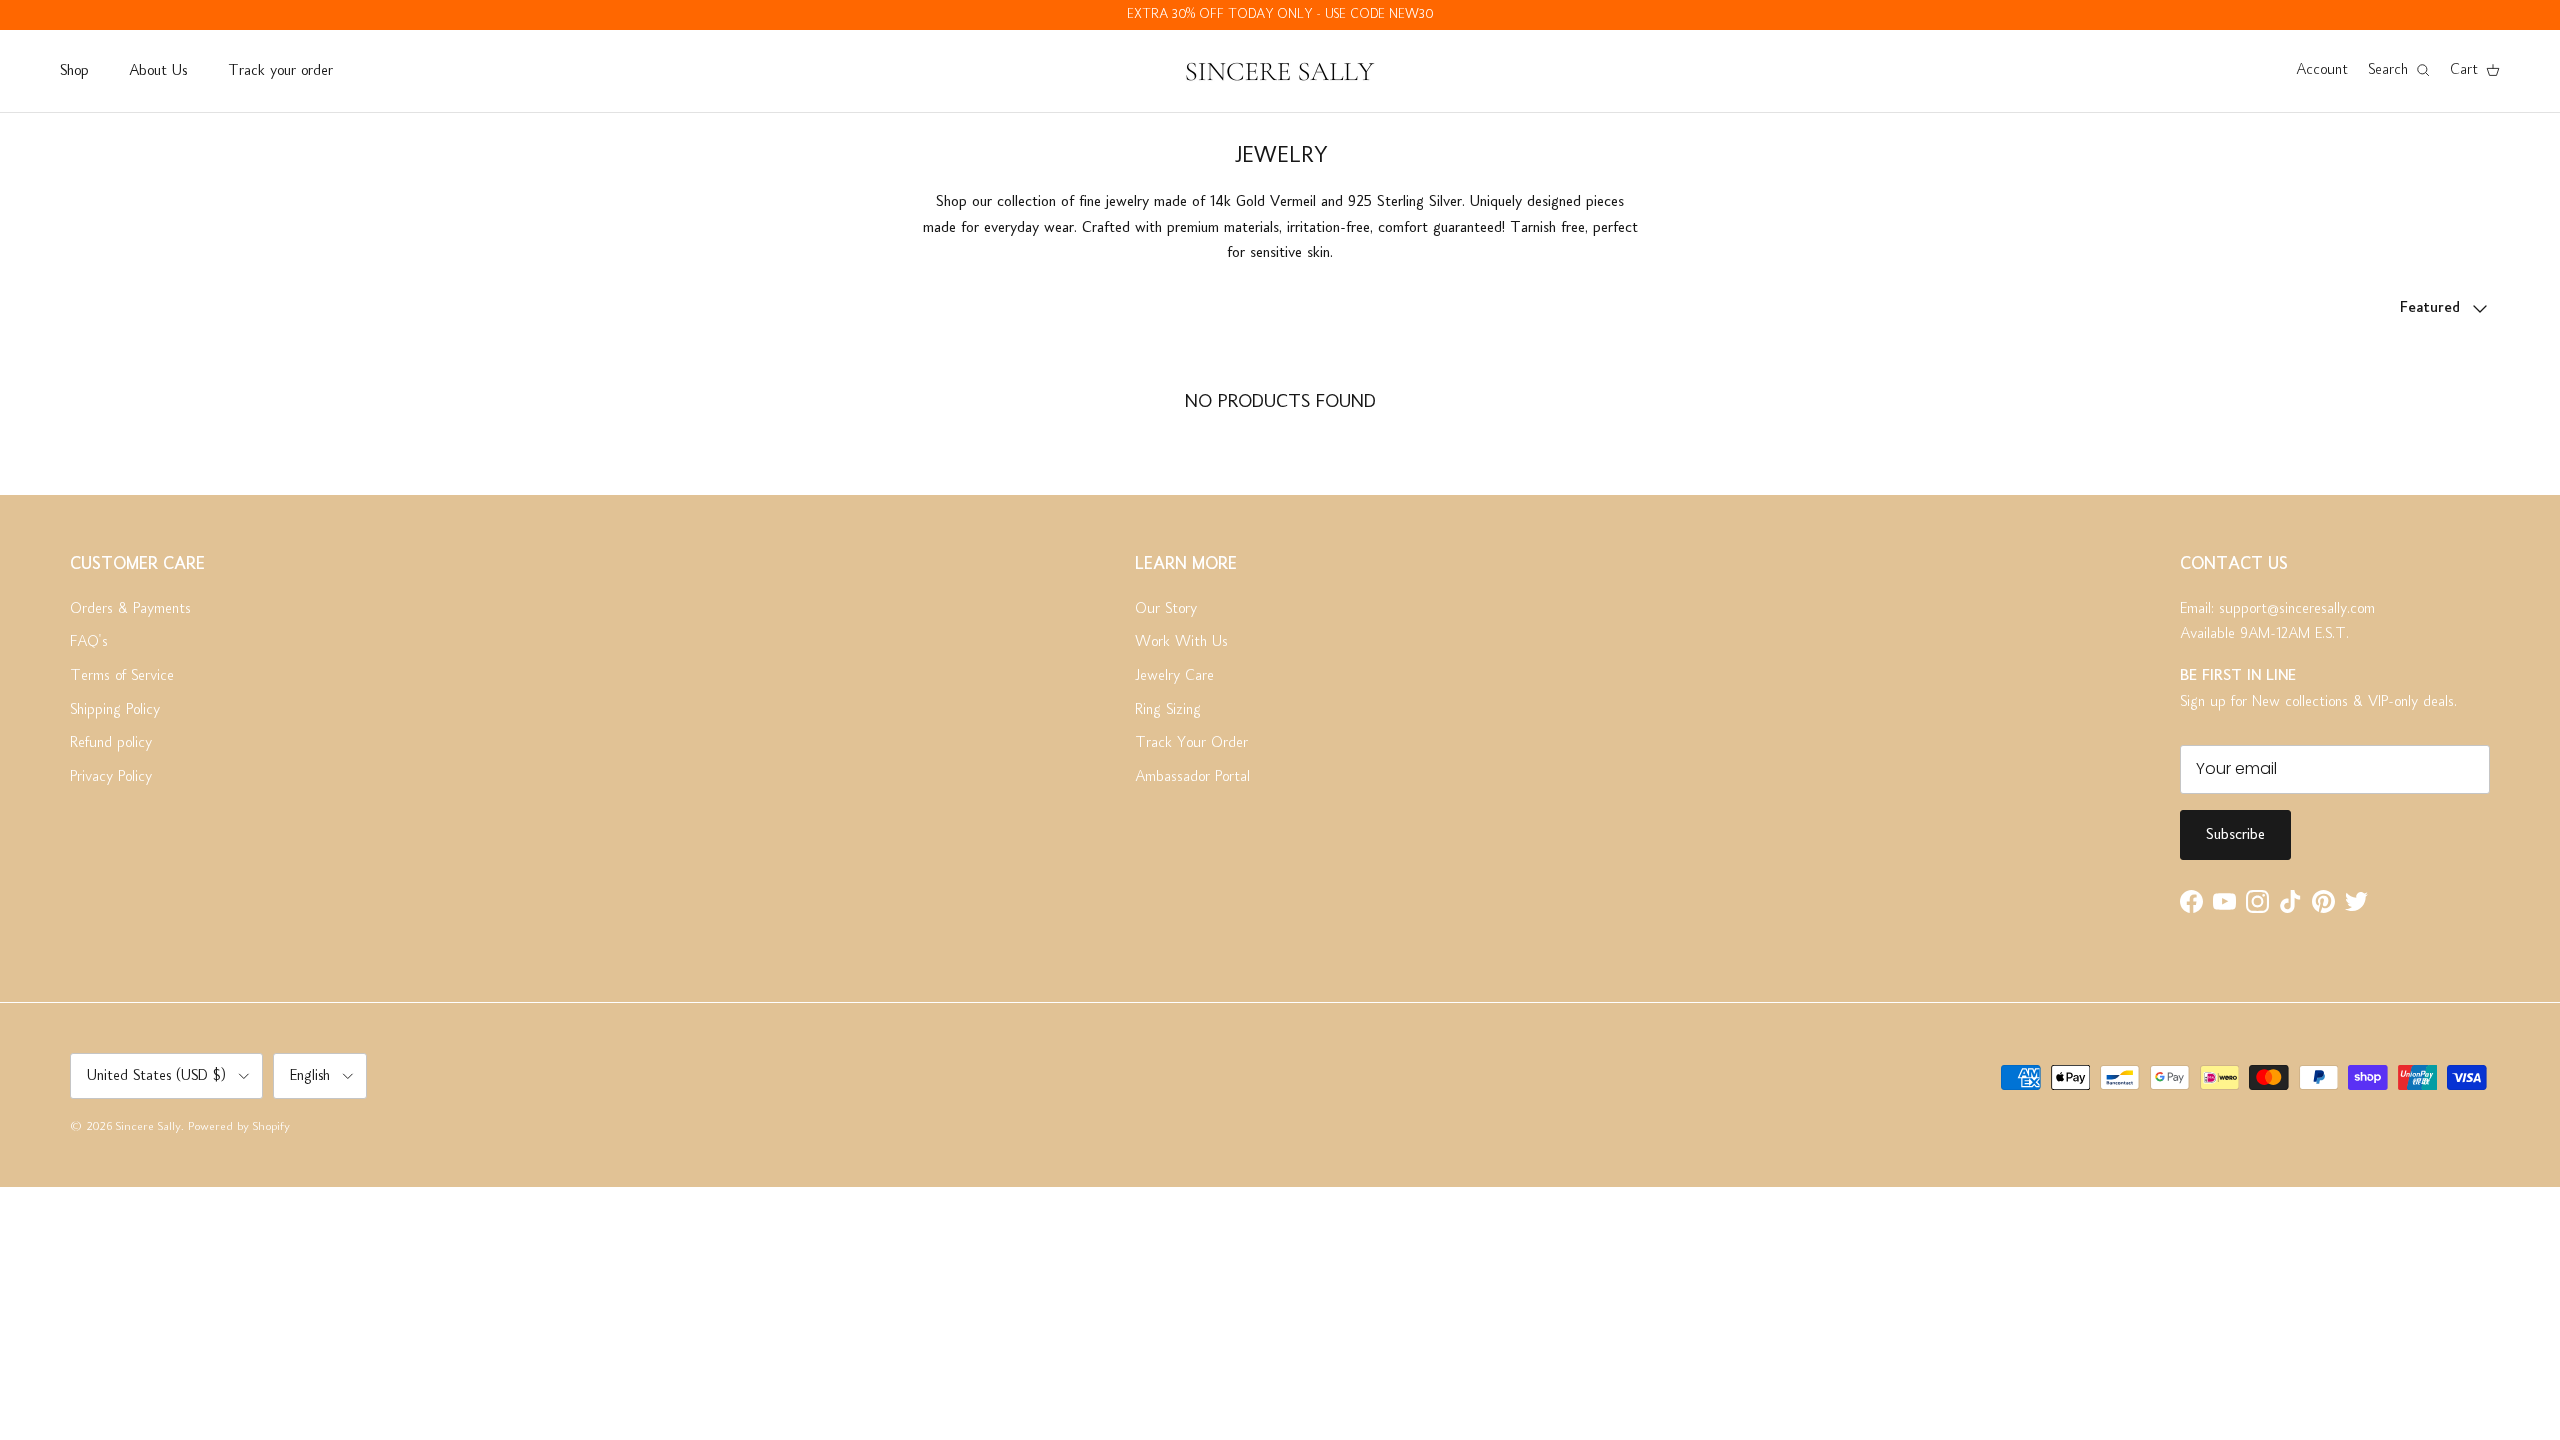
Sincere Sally (148, 1127)
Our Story (1166, 609)
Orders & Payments (130, 609)
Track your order (280, 71)
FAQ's (89, 642)
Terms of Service (122, 676)
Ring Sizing (1168, 710)
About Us (158, 71)
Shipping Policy (115, 710)
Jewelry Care (1174, 676)
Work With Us (1181, 642)
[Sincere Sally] (1280, 71)
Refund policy (111, 743)
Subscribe (2235, 835)
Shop (74, 71)
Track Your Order (1191, 743)
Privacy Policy (111, 777)
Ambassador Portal (1192, 777)
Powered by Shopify (239, 1127)
